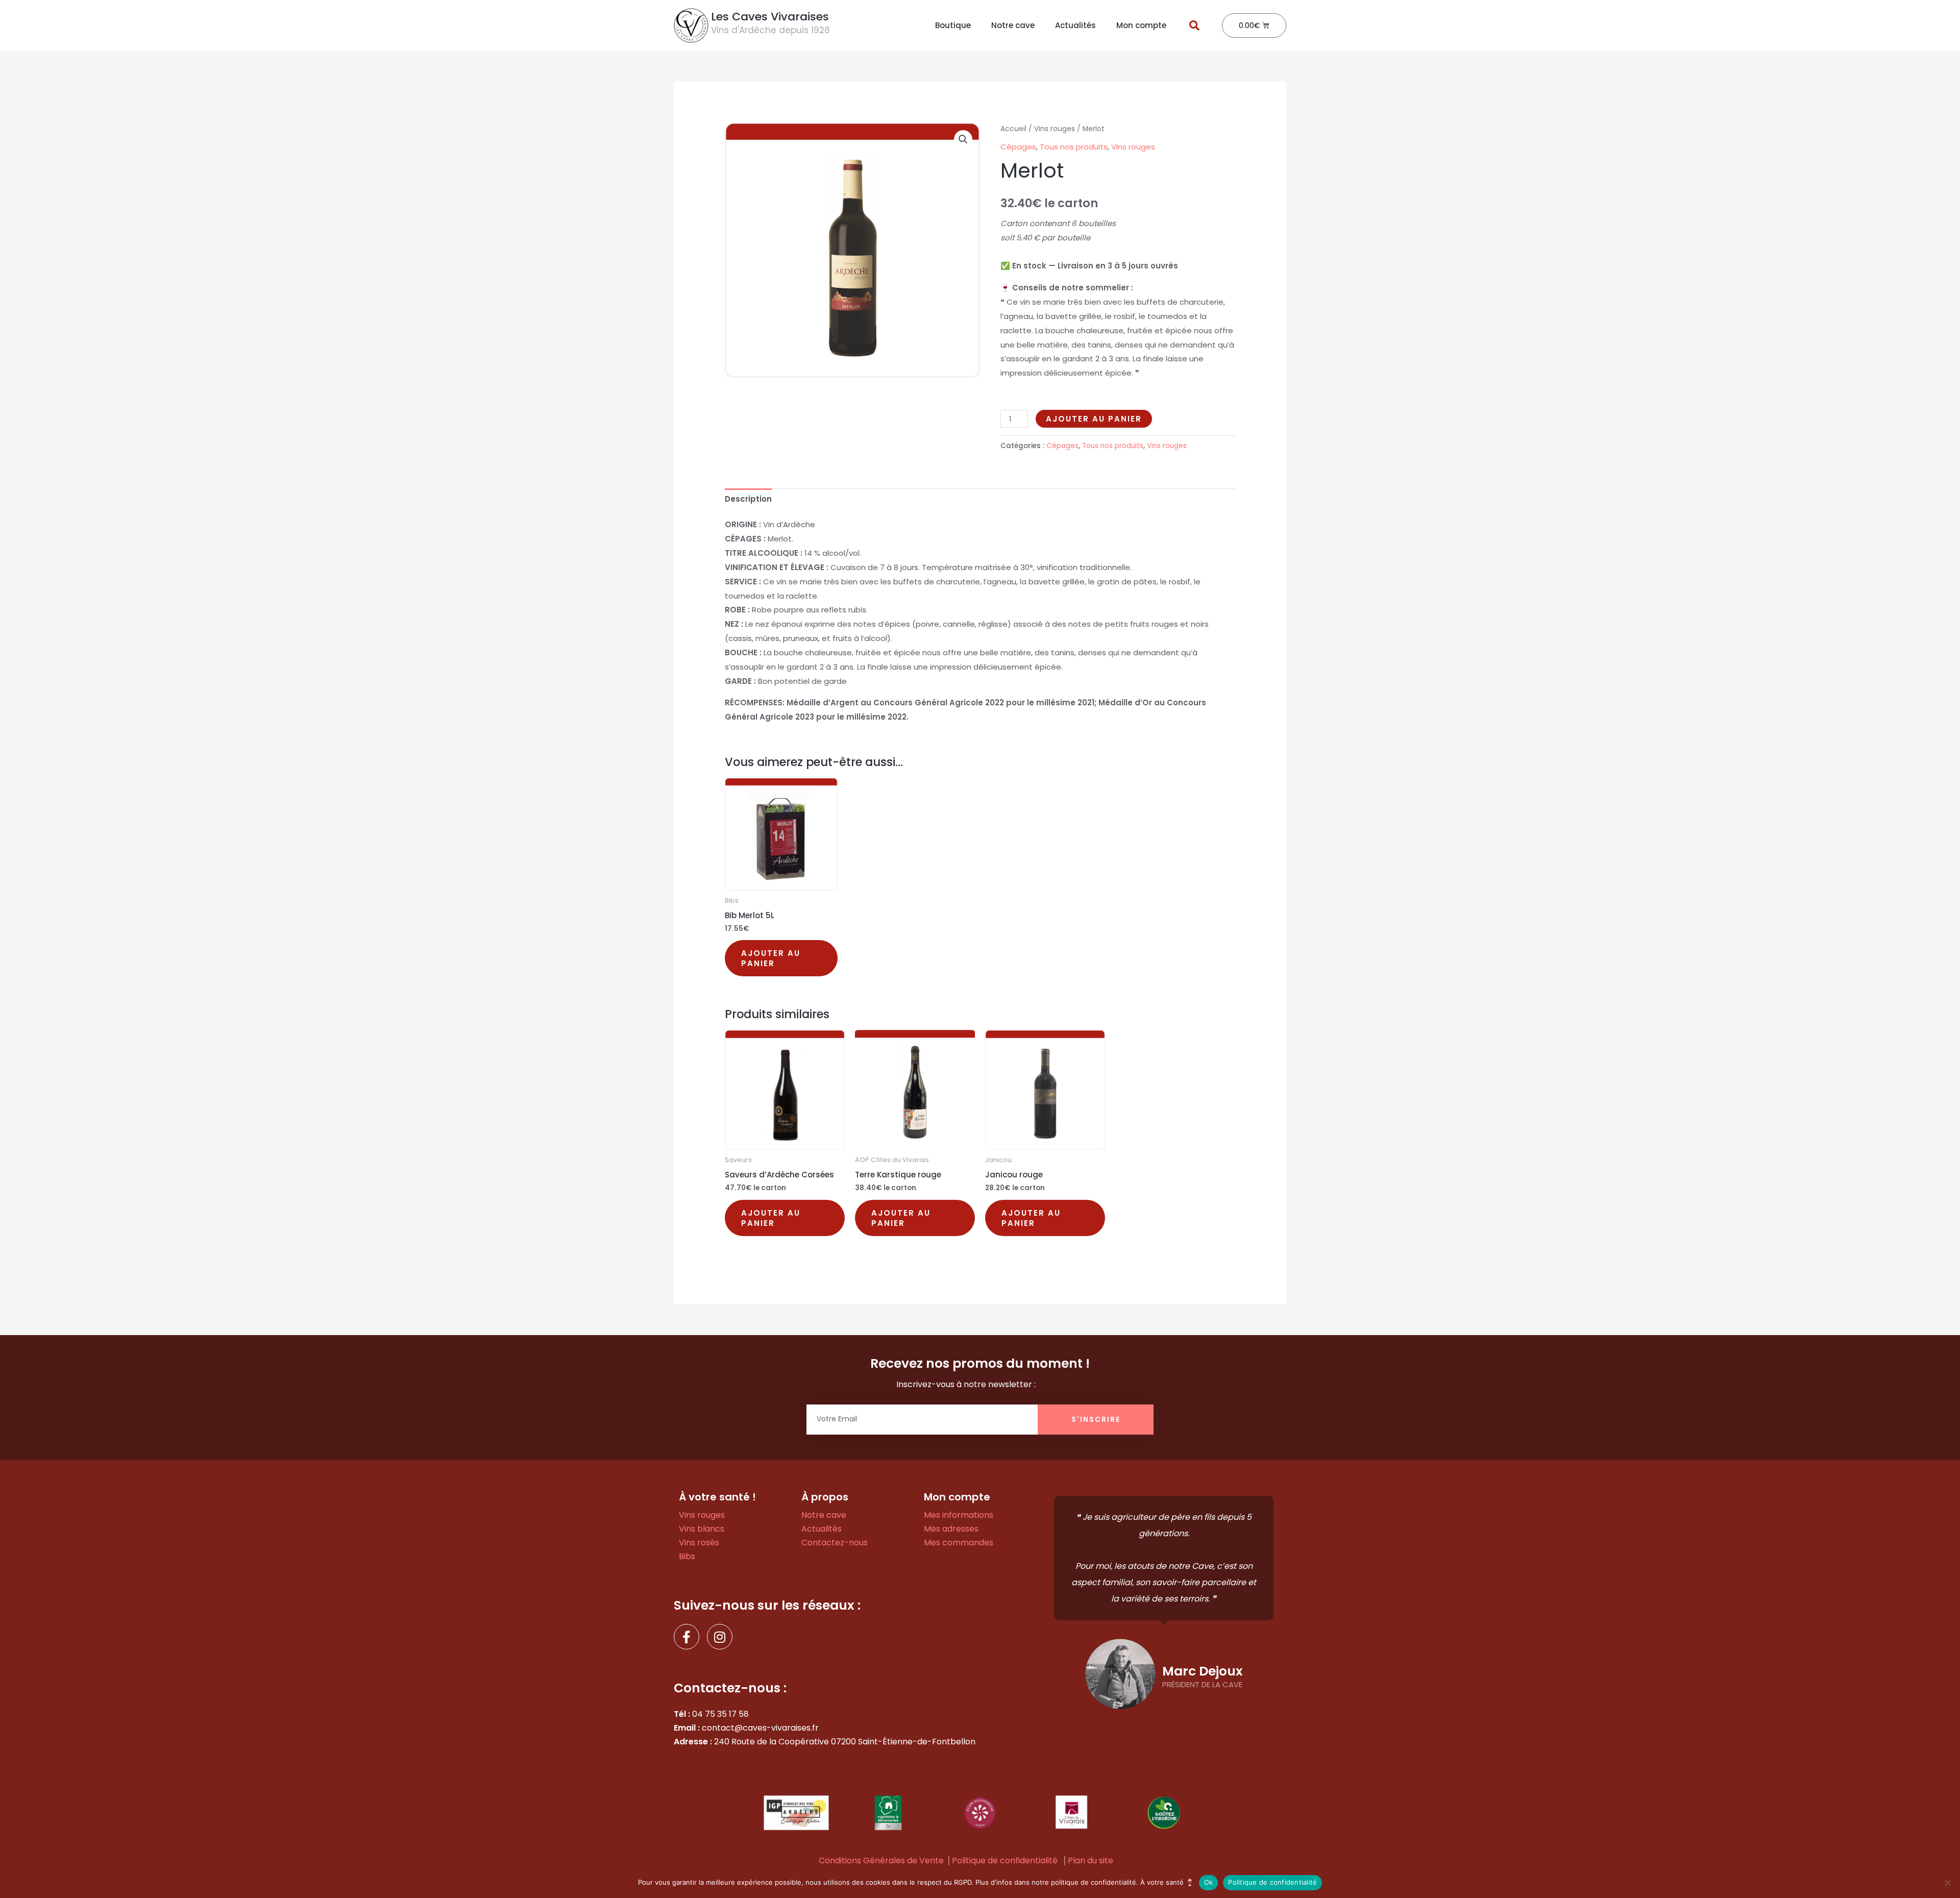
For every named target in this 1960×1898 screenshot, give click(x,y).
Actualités (1075, 25)
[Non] (1947, 1883)
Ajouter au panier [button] (771, 958)
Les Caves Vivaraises (770, 17)
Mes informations (959, 1515)
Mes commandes (959, 1543)
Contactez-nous (835, 1543)
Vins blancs (702, 1529)
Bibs (687, 1556)
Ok (1209, 1882)
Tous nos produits (1074, 147)
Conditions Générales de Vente (881, 1860)
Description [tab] (748, 499)
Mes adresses (951, 1529)
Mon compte (1141, 25)
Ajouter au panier (1094, 419)
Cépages (1018, 147)
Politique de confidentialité (1005, 1860)
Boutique (953, 25)
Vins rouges (1055, 129)
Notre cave (1013, 25)
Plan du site (1091, 1860)
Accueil (1013, 129)
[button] (1194, 26)
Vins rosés (699, 1543)
